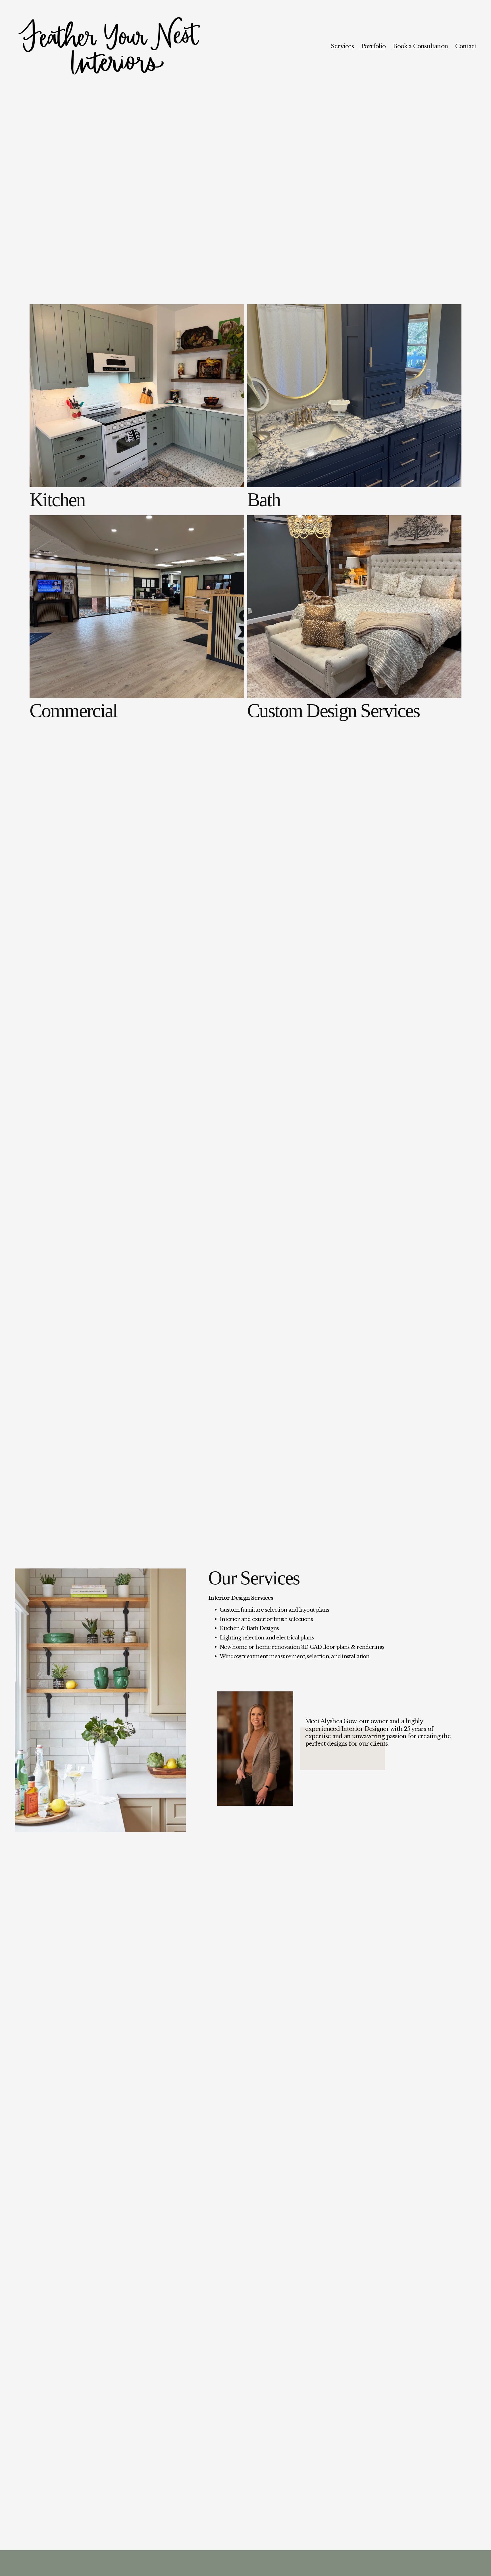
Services (342, 46)
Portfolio (374, 46)
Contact (466, 46)
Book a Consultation (420, 46)
